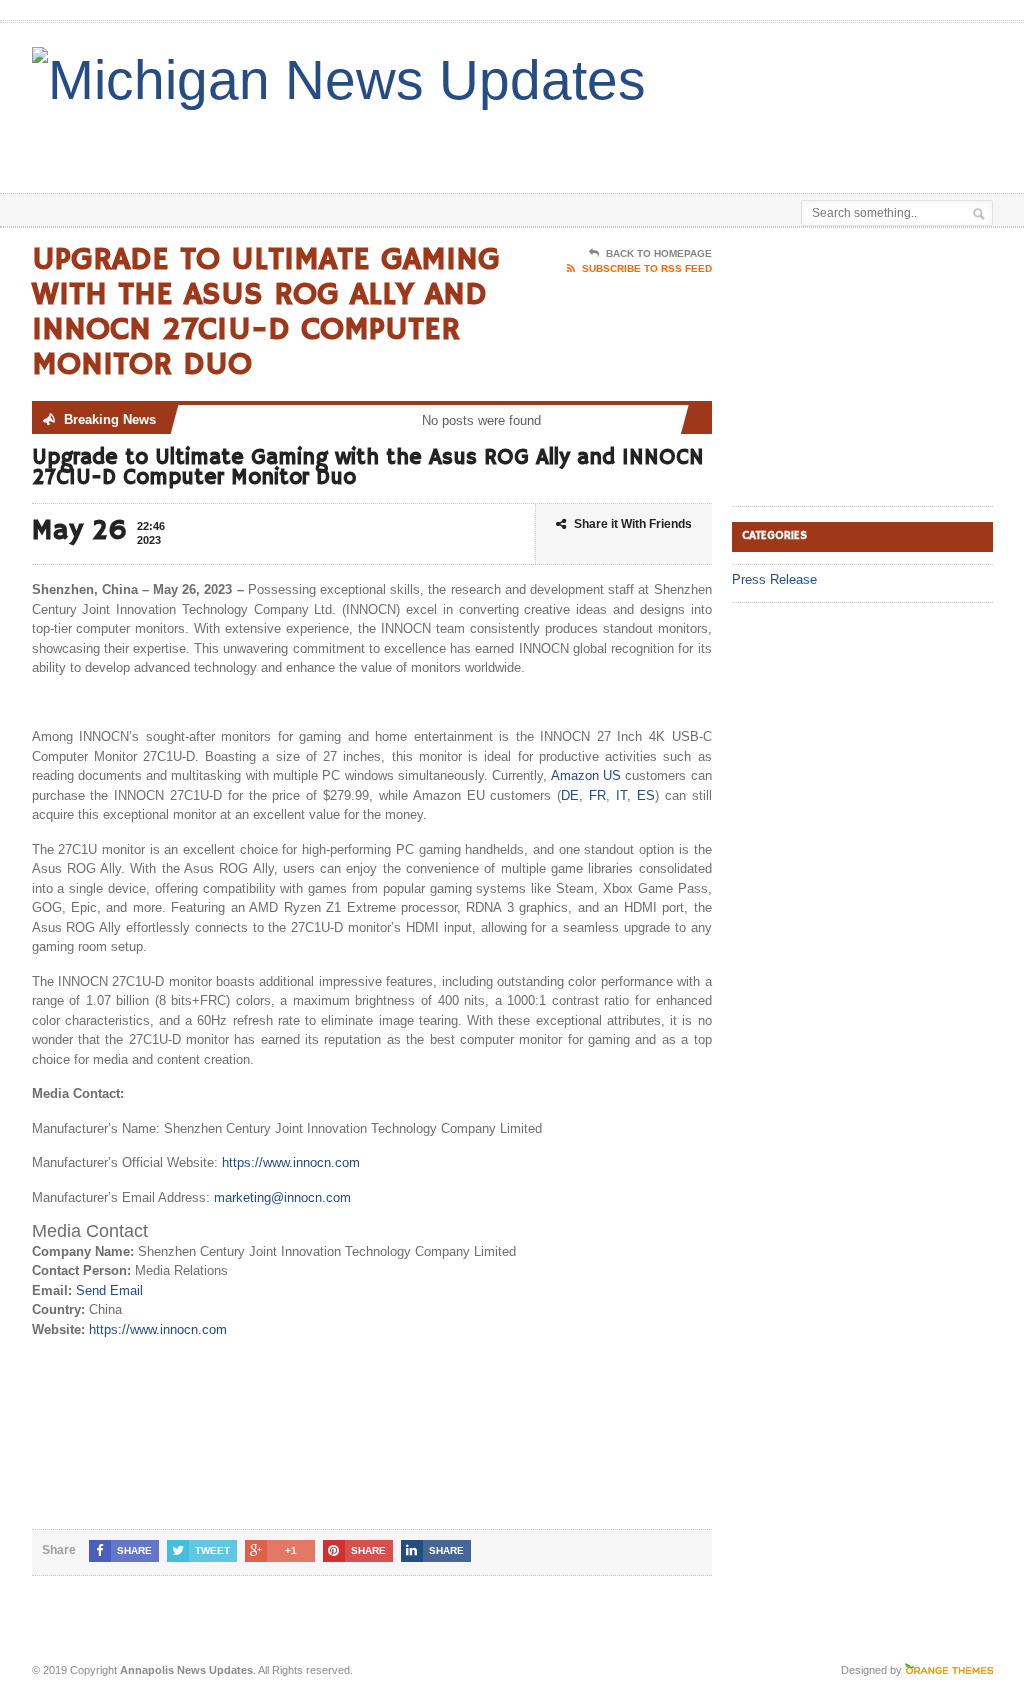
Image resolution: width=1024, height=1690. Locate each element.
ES (646, 795)
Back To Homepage (659, 253)
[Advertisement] (554, 143)
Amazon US (586, 775)
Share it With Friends (633, 524)
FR (597, 795)
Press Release (774, 579)
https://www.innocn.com (291, 1162)
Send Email (109, 1290)
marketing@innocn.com (282, 1197)
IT (621, 795)
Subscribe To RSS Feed (647, 268)
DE (570, 795)
